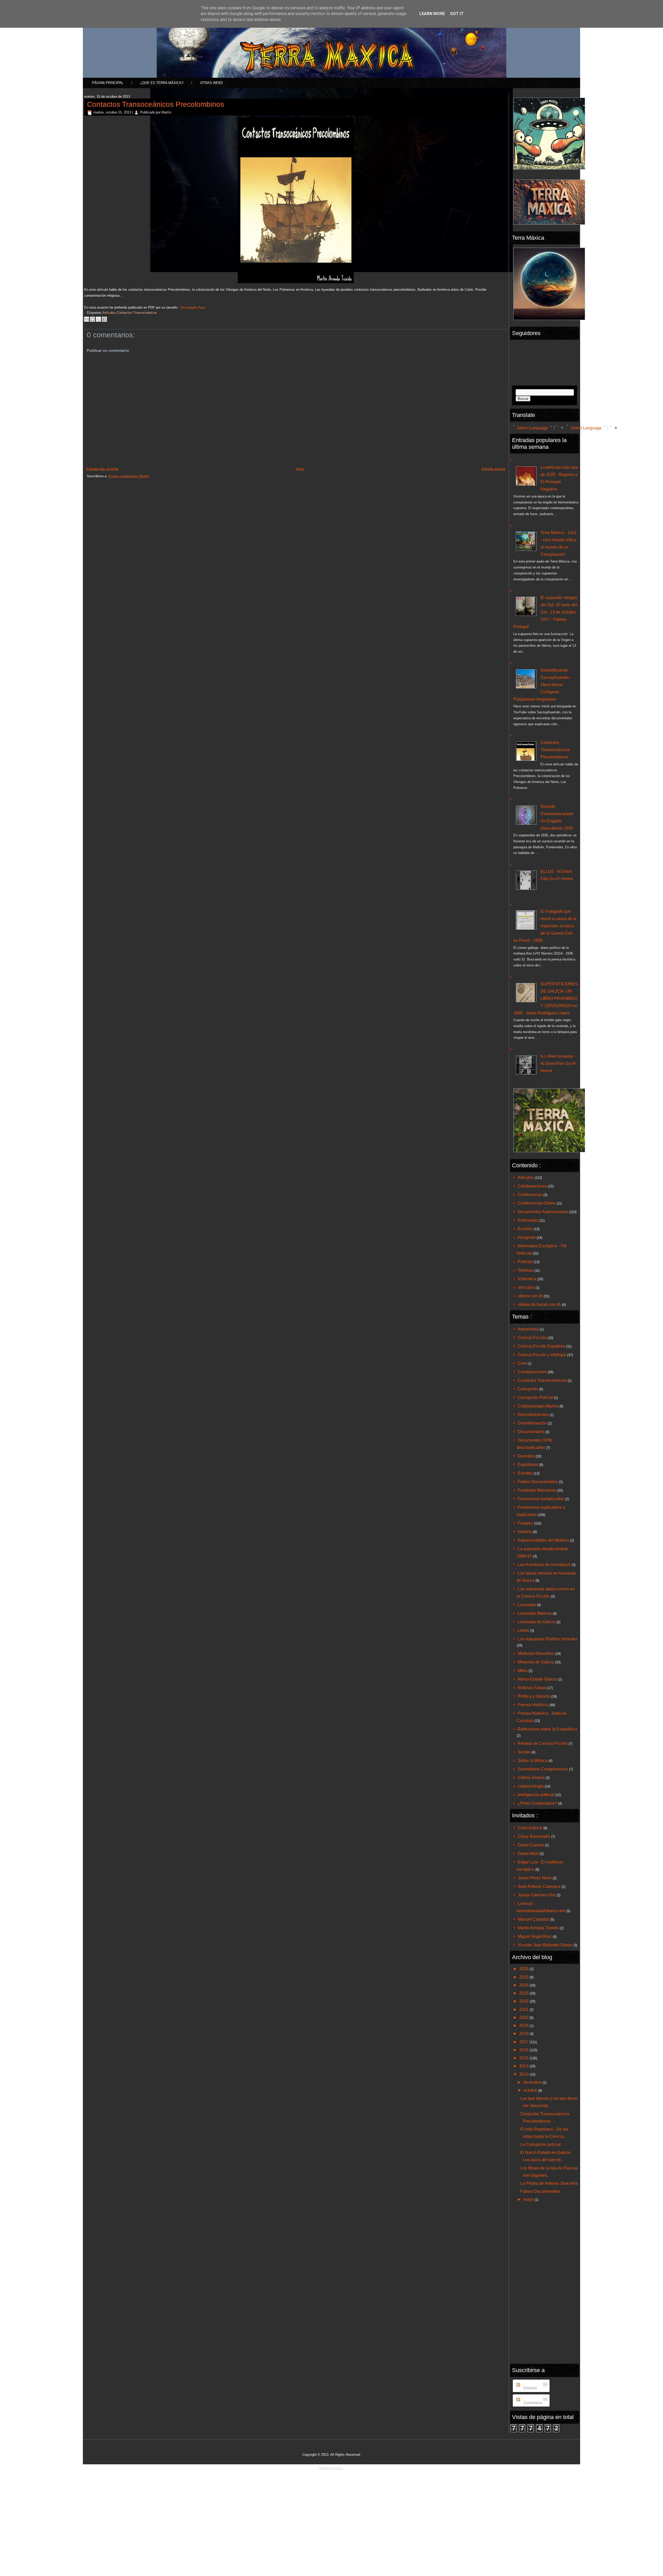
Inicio (300, 469)
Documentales (531, 1432)
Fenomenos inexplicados (541, 1499)
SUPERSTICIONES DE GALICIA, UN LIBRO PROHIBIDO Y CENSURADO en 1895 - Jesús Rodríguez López (546, 998)
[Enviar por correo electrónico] (87, 319)
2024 (524, 1985)
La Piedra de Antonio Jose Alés (549, 2183)
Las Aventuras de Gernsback (544, 1565)
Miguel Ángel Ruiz (535, 1936)
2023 (524, 1993)
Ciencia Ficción (532, 1338)
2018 (524, 2034)
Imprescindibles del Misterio (543, 1540)
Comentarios (533, 2403)
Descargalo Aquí (193, 307)
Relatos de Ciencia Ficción (543, 1743)
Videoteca (527, 1279)
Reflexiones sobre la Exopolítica (547, 1729)
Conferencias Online (537, 1203)
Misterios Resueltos (536, 1653)
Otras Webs (212, 83)
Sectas (524, 1752)
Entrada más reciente (102, 469)
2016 (524, 2050)
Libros (523, 1630)
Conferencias (530, 1195)
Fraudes (525, 1523)
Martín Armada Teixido (538, 1928)
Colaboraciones (532, 1186)
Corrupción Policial (535, 1397)
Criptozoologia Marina (538, 1406)
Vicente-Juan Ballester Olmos (545, 1945)
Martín (166, 112)
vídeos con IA (530, 1296)
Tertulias (525, 1270)
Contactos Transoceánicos (137, 313)
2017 (524, 2042)
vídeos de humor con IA (539, 1304)
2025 (524, 1977)
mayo (529, 2199)
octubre (531, 2090)
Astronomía (528, 1329)
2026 (524, 1969)
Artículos (109, 313)
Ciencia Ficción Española (541, 1346)
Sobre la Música (533, 1760)
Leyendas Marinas (535, 1613)
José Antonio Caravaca (539, 1886)
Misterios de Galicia (536, 1662)
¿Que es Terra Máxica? (162, 83)
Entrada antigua (493, 469)
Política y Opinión (534, 1696)
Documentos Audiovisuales (543, 1212)
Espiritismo (528, 1465)
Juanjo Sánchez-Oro (537, 1895)
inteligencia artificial (536, 1795)
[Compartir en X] (98, 319)
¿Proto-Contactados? (537, 1803)
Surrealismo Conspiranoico (543, 1769)
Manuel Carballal (534, 1919)
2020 (524, 2018)
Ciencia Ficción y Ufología (542, 1355)
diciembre (533, 2082)
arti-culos (526, 1287)
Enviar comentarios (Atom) (129, 476)
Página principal (108, 83)
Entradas (530, 2388)
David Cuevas (531, 1845)
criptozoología (531, 1786)
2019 (524, 2026)
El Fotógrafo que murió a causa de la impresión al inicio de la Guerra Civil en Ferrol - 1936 (545, 926)
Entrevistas (528, 1220)
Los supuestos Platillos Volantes (547, 1639)
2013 (524, 2074)
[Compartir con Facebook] (104, 319)
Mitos (523, 1671)
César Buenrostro (534, 1836)
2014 (524, 2066)
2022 (524, 2001)
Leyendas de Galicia (537, 1622)
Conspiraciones (532, 1372)
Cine (522, 1363)
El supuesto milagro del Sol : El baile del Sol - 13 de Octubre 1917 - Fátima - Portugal (545, 612)
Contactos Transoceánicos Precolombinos (156, 104)
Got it (457, 14)
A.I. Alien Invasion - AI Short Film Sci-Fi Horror (558, 1063)
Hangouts (527, 1237)
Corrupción (528, 1389)
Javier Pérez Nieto (535, 1878)
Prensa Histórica (533, 1705)
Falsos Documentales (538, 1482)
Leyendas (527, 1605)
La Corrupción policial (541, 2144)
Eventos (525, 1229)
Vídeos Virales (531, 1778)
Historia (525, 1532)
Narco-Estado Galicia (537, 1679)
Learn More (432, 14)
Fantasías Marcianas (537, 1490)
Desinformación (532, 1423)
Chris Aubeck (530, 1828)
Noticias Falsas (532, 1688)
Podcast (525, 1262)
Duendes (526, 1456)
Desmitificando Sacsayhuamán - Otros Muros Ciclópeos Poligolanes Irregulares (542, 685)
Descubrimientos (533, 1415)
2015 (524, 2058)
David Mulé (528, 1853)
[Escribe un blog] (92, 319)
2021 (524, 2009)
